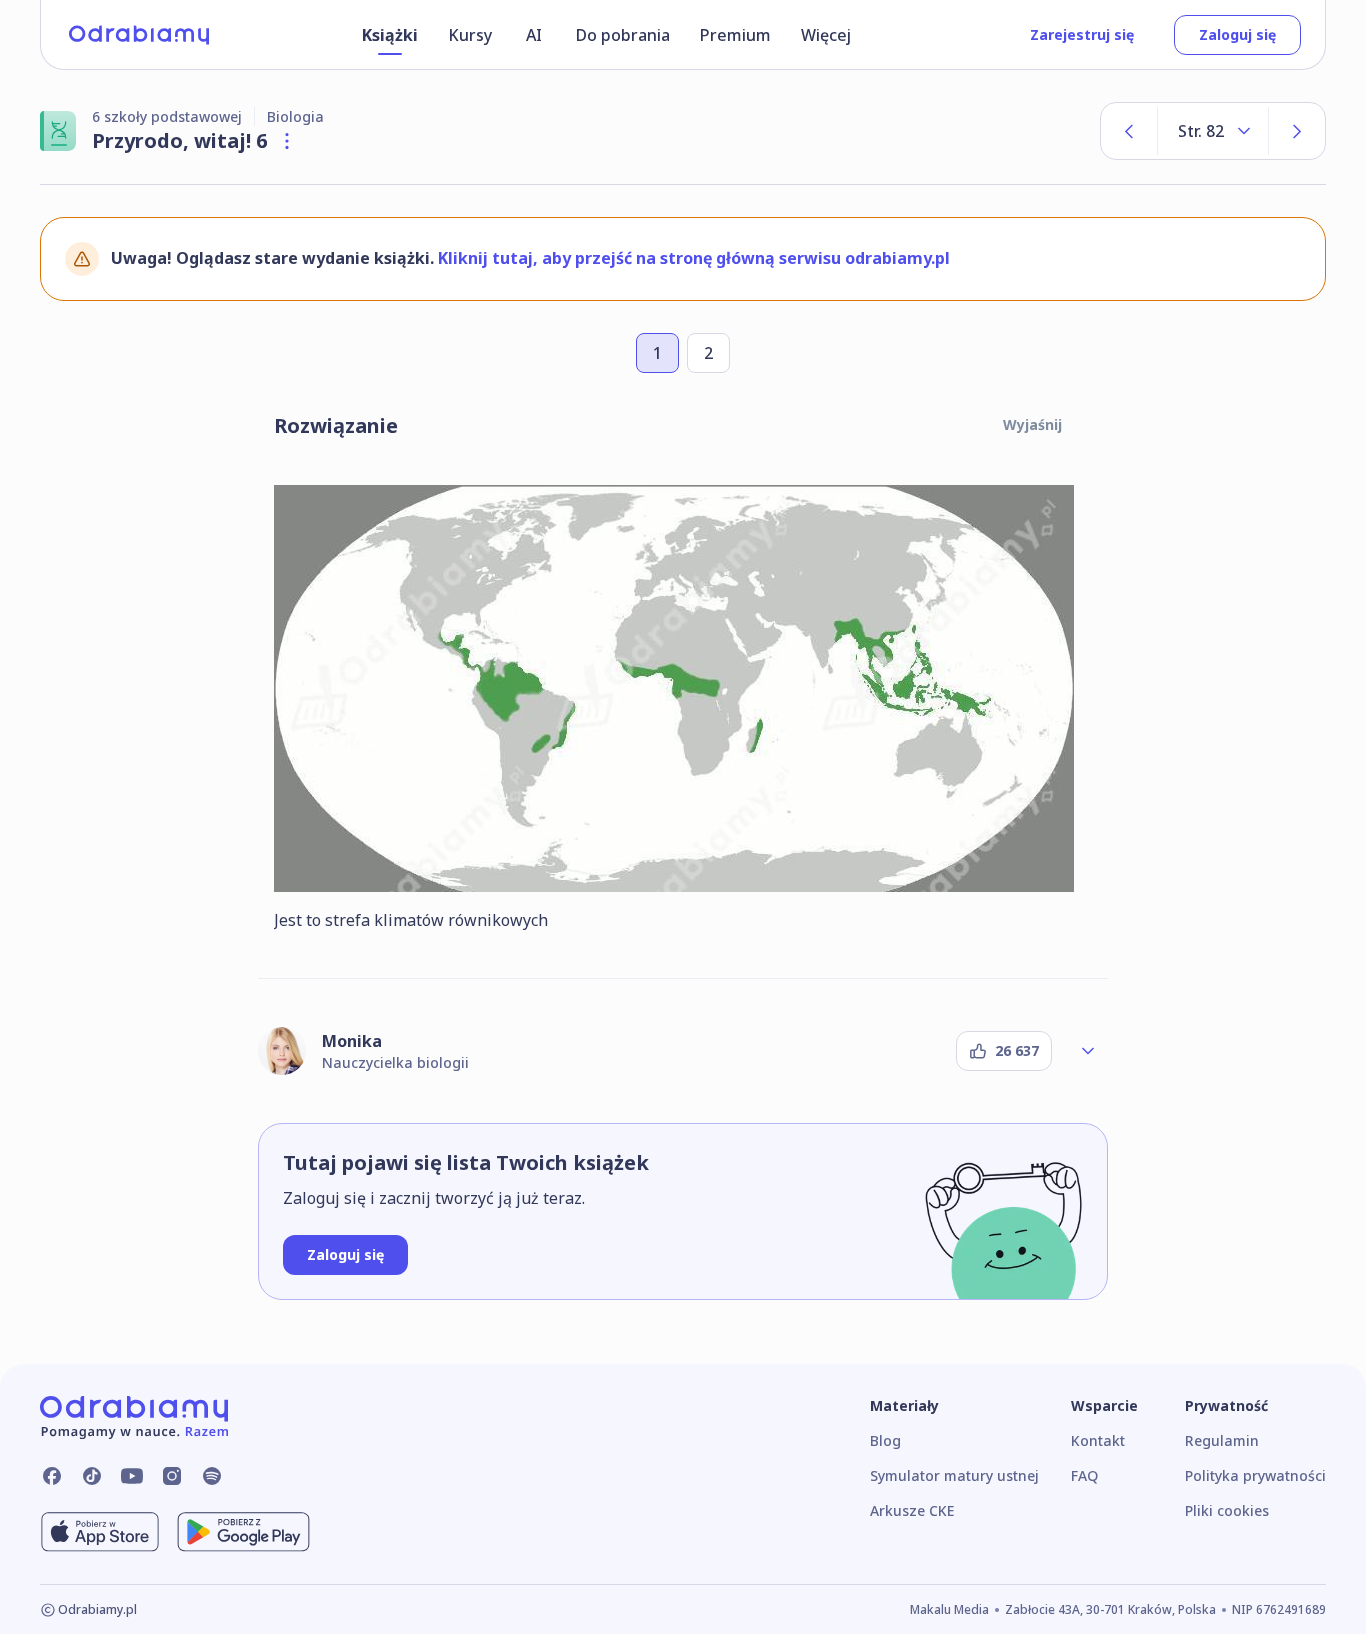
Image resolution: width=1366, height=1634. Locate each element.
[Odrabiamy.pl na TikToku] (92, 1476)
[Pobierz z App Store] (100, 1532)
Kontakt (1098, 1440)
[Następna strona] (1297, 131)
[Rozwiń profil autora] (1088, 1051)
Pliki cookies (1227, 1510)
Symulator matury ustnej (954, 1475)
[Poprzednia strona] (1129, 131)
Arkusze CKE (912, 1510)
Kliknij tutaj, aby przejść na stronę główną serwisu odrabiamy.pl (694, 258)
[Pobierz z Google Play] (243, 1532)
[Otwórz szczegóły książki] (287, 141)
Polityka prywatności (1255, 1475)
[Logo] (139, 35)
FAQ (1084, 1475)
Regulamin (1222, 1440)
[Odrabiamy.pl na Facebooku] (52, 1476)
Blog (885, 1440)
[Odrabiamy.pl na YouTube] (132, 1476)
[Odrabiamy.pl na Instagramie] (172, 1476)
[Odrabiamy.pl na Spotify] (212, 1476)
